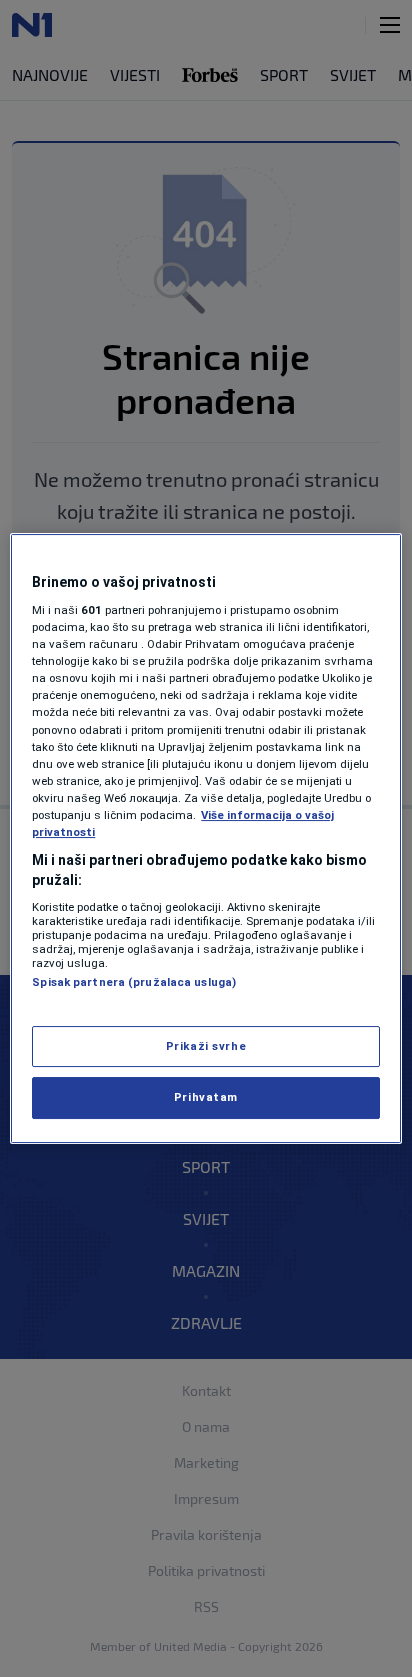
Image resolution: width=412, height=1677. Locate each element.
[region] (205, 839)
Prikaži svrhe (206, 1046)
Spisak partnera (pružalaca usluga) (134, 982)
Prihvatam (206, 1098)
